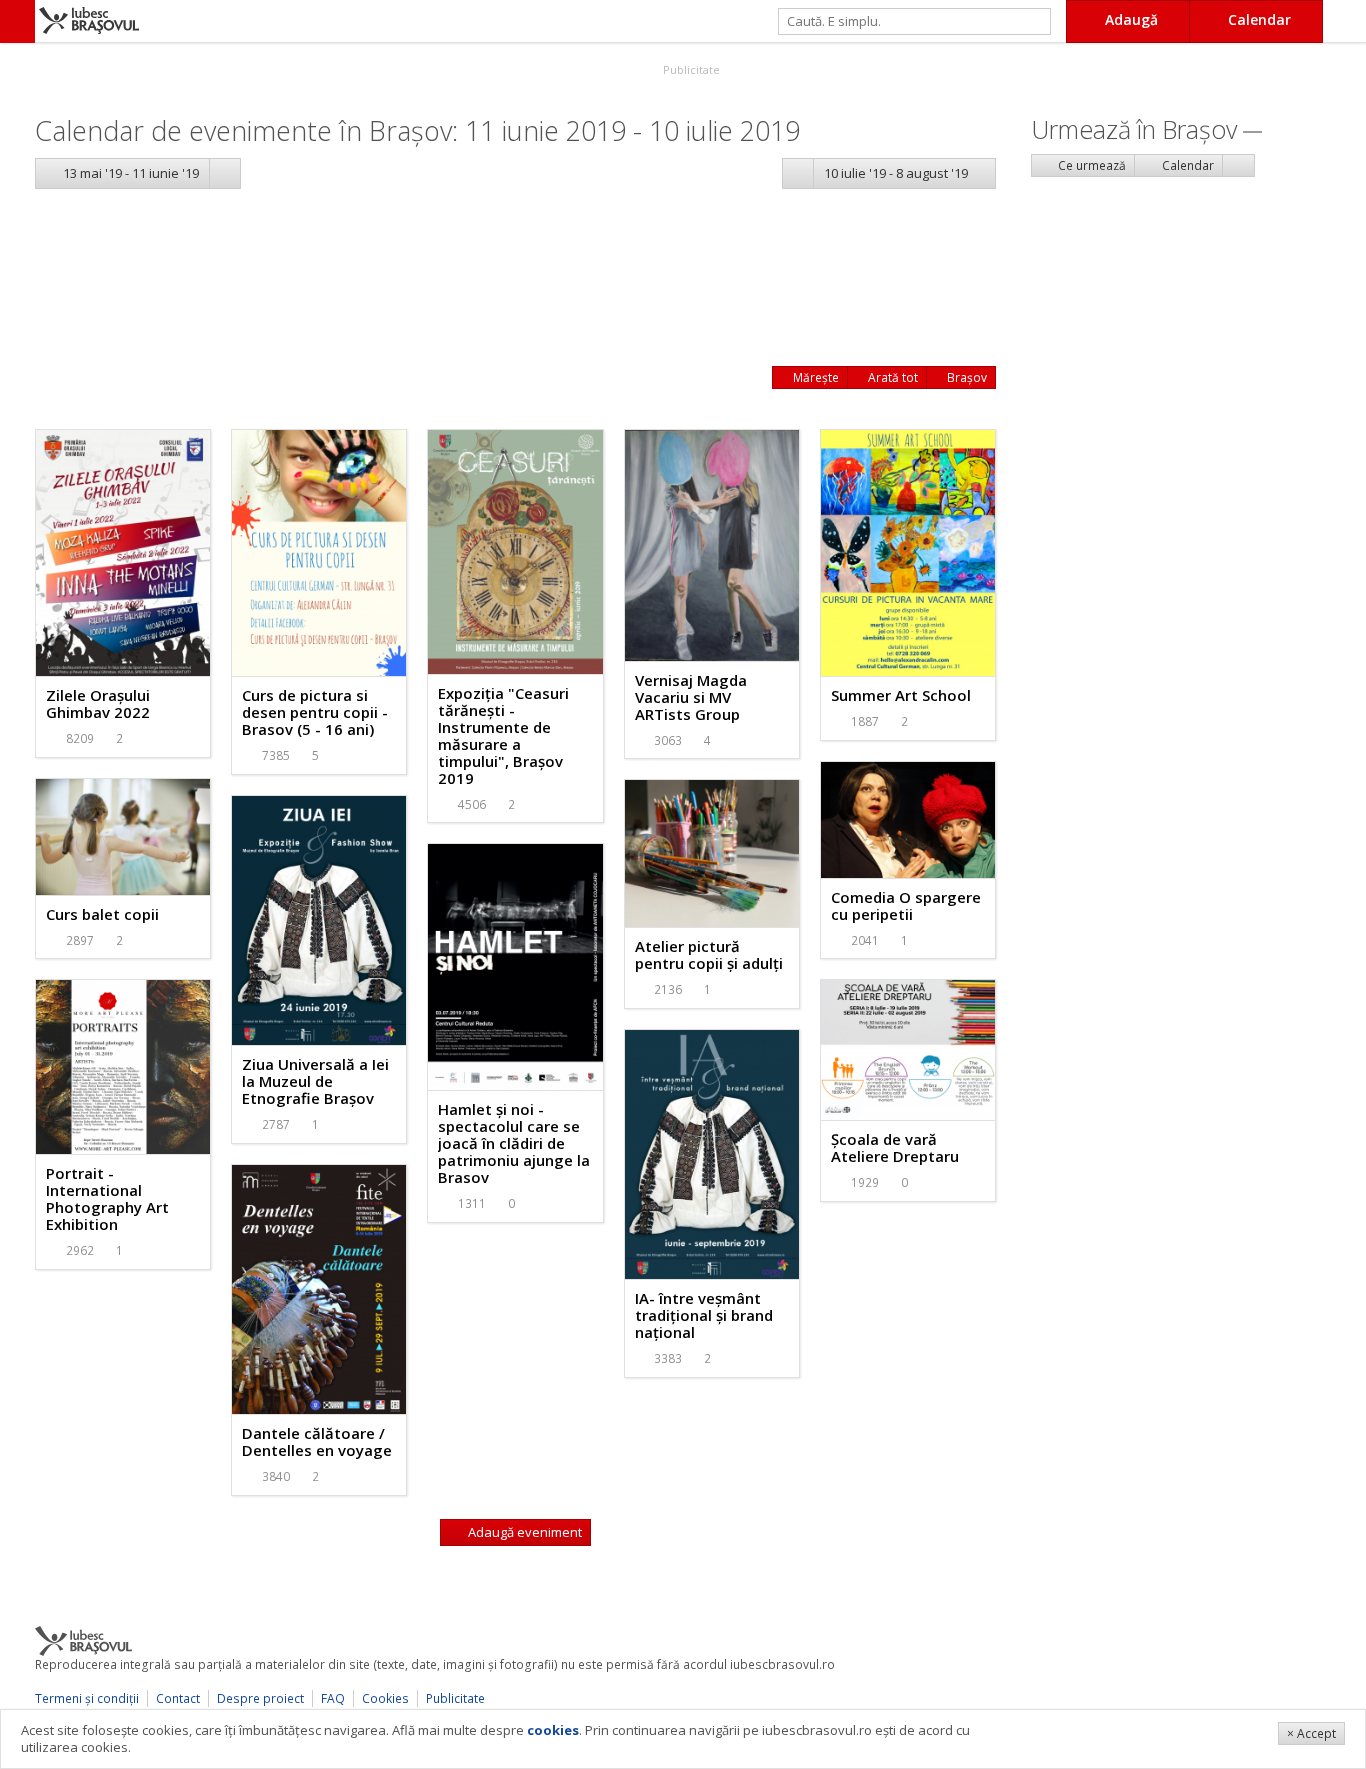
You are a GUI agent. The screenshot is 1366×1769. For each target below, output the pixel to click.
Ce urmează (1090, 165)
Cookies (385, 1698)
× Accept (1311, 1733)
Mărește (814, 377)
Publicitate (690, 69)
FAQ (333, 1698)
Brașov (965, 377)
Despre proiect (260, 1698)
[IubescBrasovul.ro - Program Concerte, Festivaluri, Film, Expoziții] (17, 21)
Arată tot (891, 377)
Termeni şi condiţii (87, 1698)
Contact (178, 1698)
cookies (553, 1730)
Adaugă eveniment (523, 1532)
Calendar (1186, 165)
